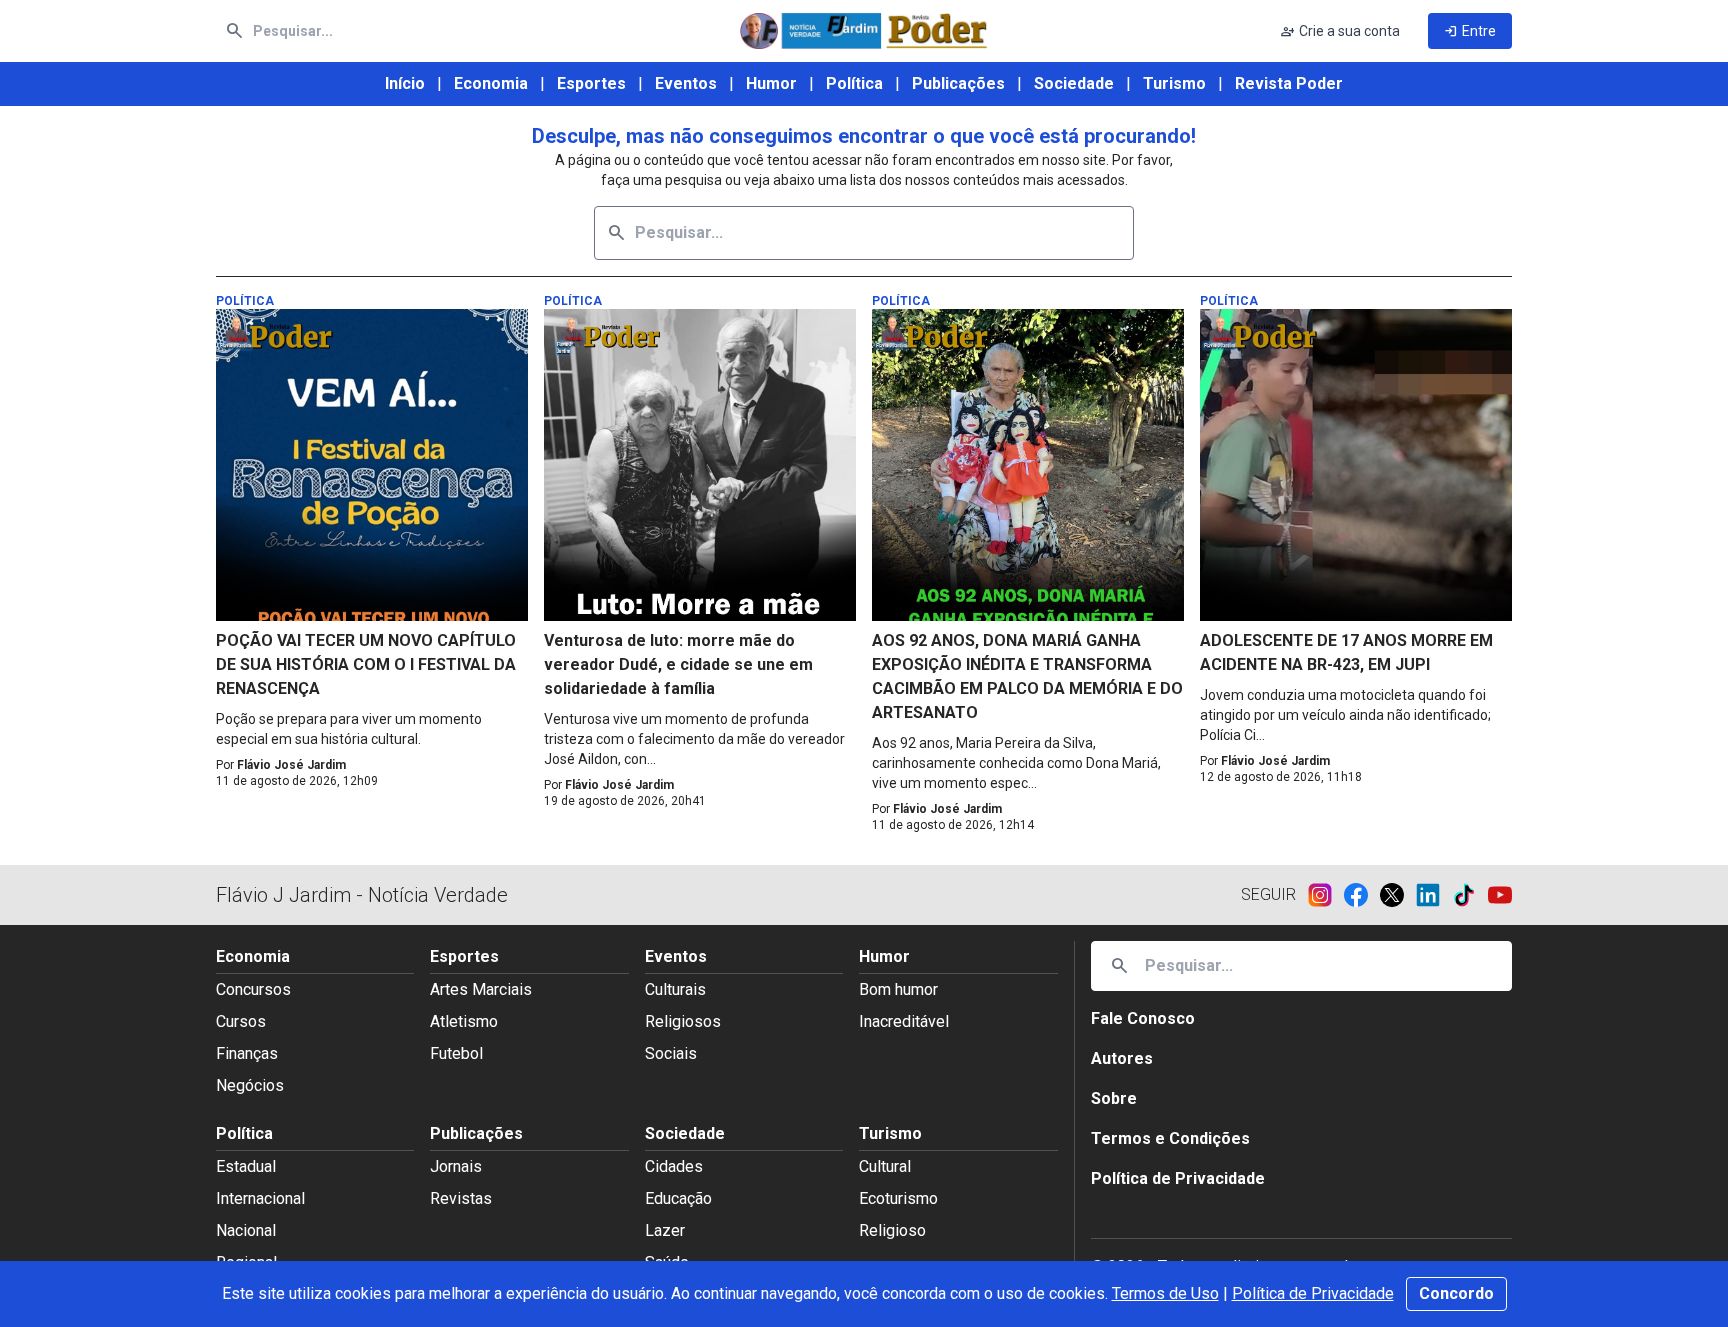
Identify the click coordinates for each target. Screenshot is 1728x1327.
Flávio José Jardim (291, 765)
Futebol (456, 1053)
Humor (771, 83)
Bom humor (898, 989)
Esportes (591, 83)
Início (405, 83)
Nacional (246, 1230)
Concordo (1456, 1293)
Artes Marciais (481, 989)
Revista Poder (1289, 83)
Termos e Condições (1170, 1138)
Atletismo (464, 1021)
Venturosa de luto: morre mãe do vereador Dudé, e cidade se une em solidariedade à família (678, 664)
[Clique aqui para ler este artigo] (372, 465)
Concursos (253, 989)
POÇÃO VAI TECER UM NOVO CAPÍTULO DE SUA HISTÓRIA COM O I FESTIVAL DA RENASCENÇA (366, 664)
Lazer (665, 1230)
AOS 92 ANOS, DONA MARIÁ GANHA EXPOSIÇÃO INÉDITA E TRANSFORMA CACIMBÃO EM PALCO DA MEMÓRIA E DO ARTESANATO (1027, 676)
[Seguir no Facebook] (1362, 895)
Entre (1470, 31)
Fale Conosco (1143, 1018)
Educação (678, 1198)
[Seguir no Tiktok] (1470, 895)
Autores (1122, 1058)
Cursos (241, 1021)
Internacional (260, 1198)
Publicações (958, 83)
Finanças (247, 1053)
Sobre (1114, 1098)
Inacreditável (904, 1021)
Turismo (1174, 83)
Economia (491, 83)
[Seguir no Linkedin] (1434, 895)
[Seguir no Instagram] (1326, 895)
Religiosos (683, 1021)
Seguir (1268, 894)
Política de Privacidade (1313, 1293)
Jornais (456, 1166)
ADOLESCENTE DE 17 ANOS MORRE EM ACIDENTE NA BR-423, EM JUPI (1346, 652)
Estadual (246, 1166)
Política (854, 83)
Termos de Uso (1165, 1293)
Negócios (250, 1085)
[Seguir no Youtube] (1500, 895)
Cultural (885, 1166)
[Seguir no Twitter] (1398, 895)
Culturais (675, 989)
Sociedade (1074, 83)
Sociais (671, 1053)
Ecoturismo (898, 1198)
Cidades (674, 1166)
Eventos (686, 83)
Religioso (892, 1230)
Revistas (461, 1198)
